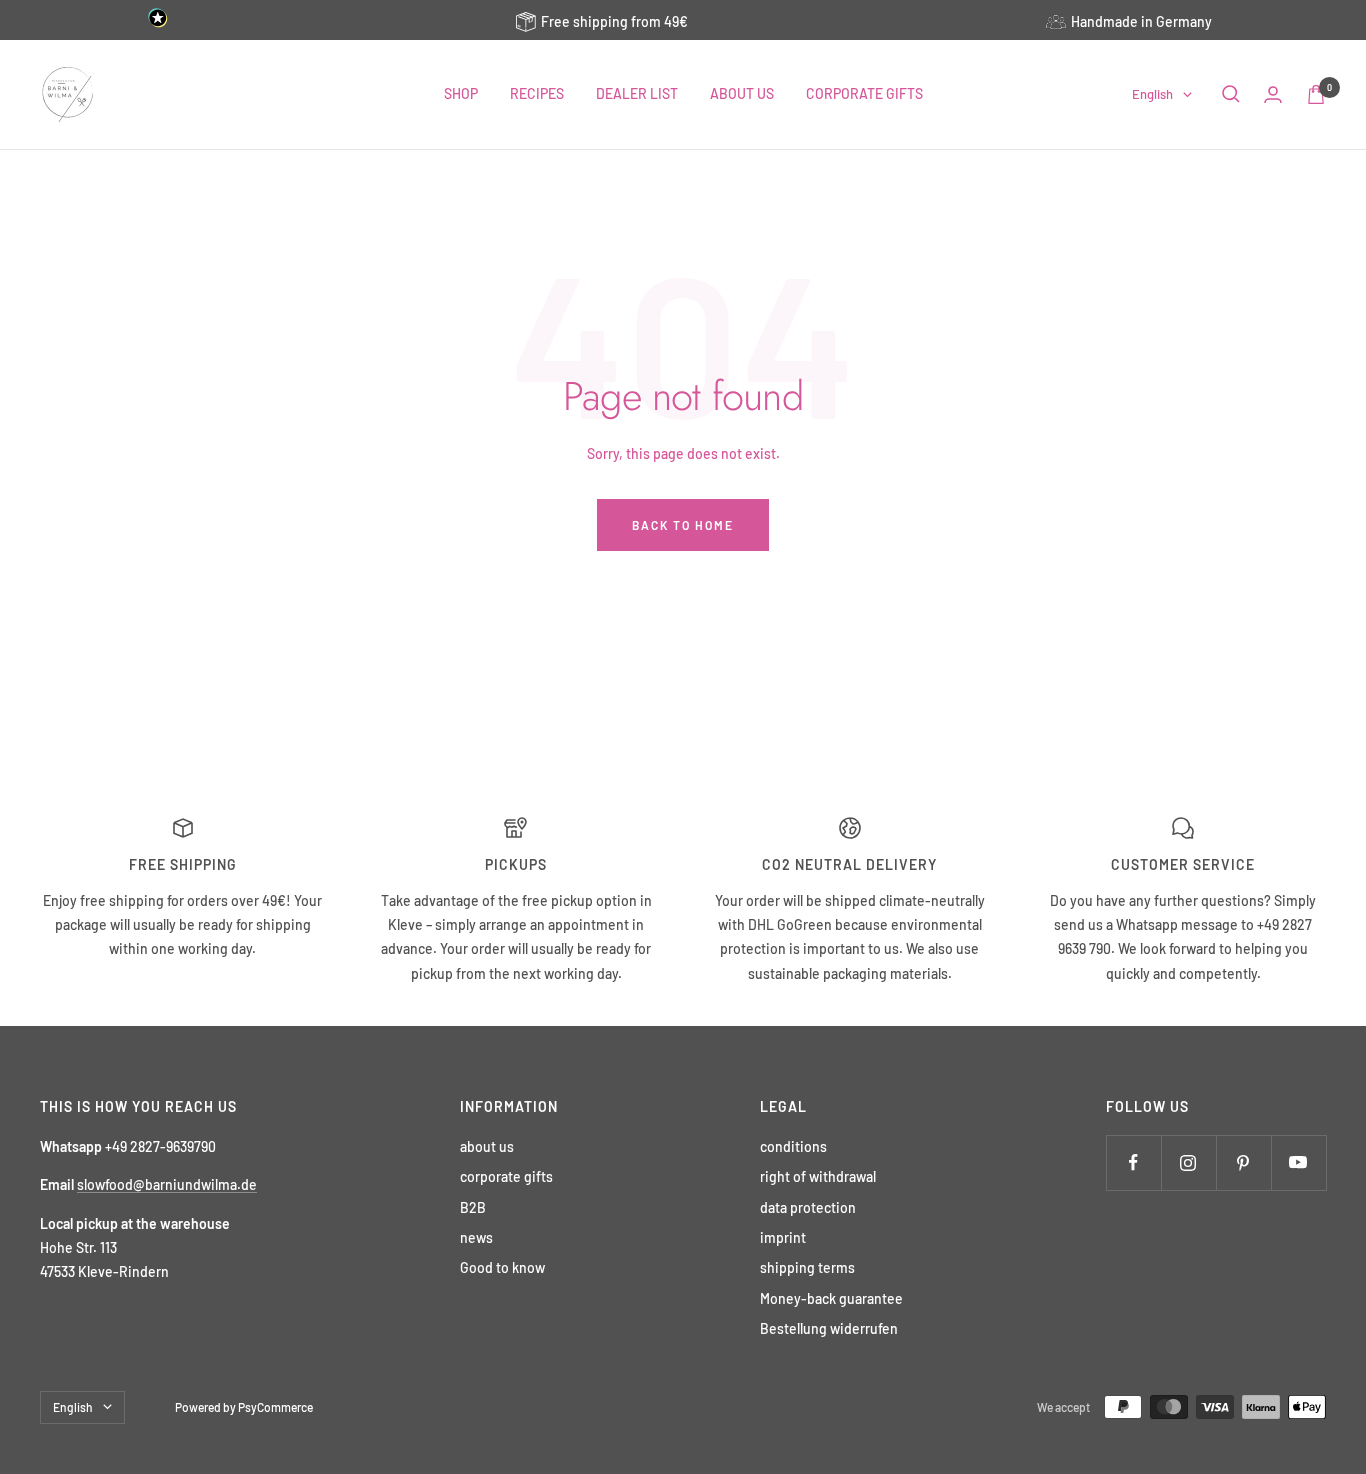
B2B (473, 1207)
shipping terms (807, 1267)
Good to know (502, 1267)
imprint (783, 1237)
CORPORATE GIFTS (864, 93)
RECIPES (537, 93)
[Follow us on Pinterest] (1243, 1162)
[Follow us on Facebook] (1133, 1162)
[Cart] (1316, 94)
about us (487, 1146)
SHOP (461, 93)
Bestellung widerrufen (829, 1328)
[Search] (1231, 94)
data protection (808, 1207)
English (1152, 94)
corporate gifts (506, 1176)
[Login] (1273, 94)
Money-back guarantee (831, 1298)
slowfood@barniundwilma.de (167, 1184)
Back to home (683, 525)
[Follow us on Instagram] (1188, 1162)
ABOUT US (742, 93)
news (476, 1237)
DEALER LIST (637, 93)
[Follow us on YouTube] (1298, 1162)
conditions (793, 1146)
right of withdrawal (818, 1176)
